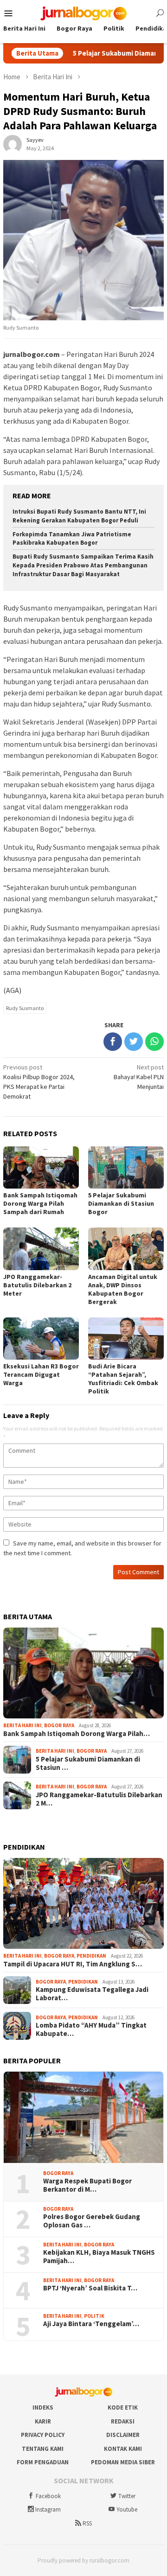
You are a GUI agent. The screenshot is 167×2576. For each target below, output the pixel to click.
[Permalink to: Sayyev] (13, 144)
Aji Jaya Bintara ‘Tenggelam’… (91, 2324)
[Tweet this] (134, 1042)
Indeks (43, 2407)
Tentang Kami (43, 2449)
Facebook (48, 2496)
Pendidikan (91, 1956)
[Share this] (113, 1042)
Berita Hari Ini (22, 1725)
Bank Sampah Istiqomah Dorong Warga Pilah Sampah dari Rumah (40, 1203)
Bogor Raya (59, 1725)
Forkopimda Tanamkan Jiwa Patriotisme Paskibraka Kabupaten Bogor (72, 539)
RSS (87, 2523)
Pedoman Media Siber (123, 2462)
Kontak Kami (123, 2449)
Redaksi (123, 2421)
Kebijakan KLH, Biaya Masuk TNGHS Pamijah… (99, 2257)
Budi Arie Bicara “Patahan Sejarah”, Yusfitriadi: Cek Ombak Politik (123, 1379)
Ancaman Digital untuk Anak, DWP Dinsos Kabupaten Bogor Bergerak (123, 1289)
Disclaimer (123, 2435)
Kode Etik (123, 2407)
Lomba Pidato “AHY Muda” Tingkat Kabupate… (91, 2029)
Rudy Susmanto (25, 1008)
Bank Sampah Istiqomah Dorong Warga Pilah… (77, 1734)
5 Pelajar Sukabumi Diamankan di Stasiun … (88, 1763)
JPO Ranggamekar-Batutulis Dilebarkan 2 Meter (37, 1285)
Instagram (48, 2509)
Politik (94, 2316)
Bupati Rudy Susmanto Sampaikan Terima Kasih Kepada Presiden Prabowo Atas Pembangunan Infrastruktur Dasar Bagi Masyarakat (83, 565)
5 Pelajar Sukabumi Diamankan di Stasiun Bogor (121, 1203)
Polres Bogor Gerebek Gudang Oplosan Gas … (92, 2221)
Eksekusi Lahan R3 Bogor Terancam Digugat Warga (41, 1374)
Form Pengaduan (43, 2462)
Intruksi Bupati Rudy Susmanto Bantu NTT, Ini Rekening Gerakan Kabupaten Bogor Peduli (79, 516)
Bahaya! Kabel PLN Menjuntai (139, 1077)
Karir (43, 2421)
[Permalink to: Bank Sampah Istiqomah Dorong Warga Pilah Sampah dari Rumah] (83, 1673)
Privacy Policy (43, 2435)
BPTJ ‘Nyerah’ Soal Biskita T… (90, 2288)
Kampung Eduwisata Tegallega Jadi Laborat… (92, 1994)
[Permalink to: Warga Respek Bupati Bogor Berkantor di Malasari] (83, 2117)
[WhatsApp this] (154, 1042)
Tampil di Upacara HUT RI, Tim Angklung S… (73, 1964)
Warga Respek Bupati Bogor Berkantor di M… (87, 2185)
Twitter (127, 2496)
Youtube (127, 2509)
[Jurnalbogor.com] (83, 13)
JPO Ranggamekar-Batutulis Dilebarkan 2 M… (99, 1799)
